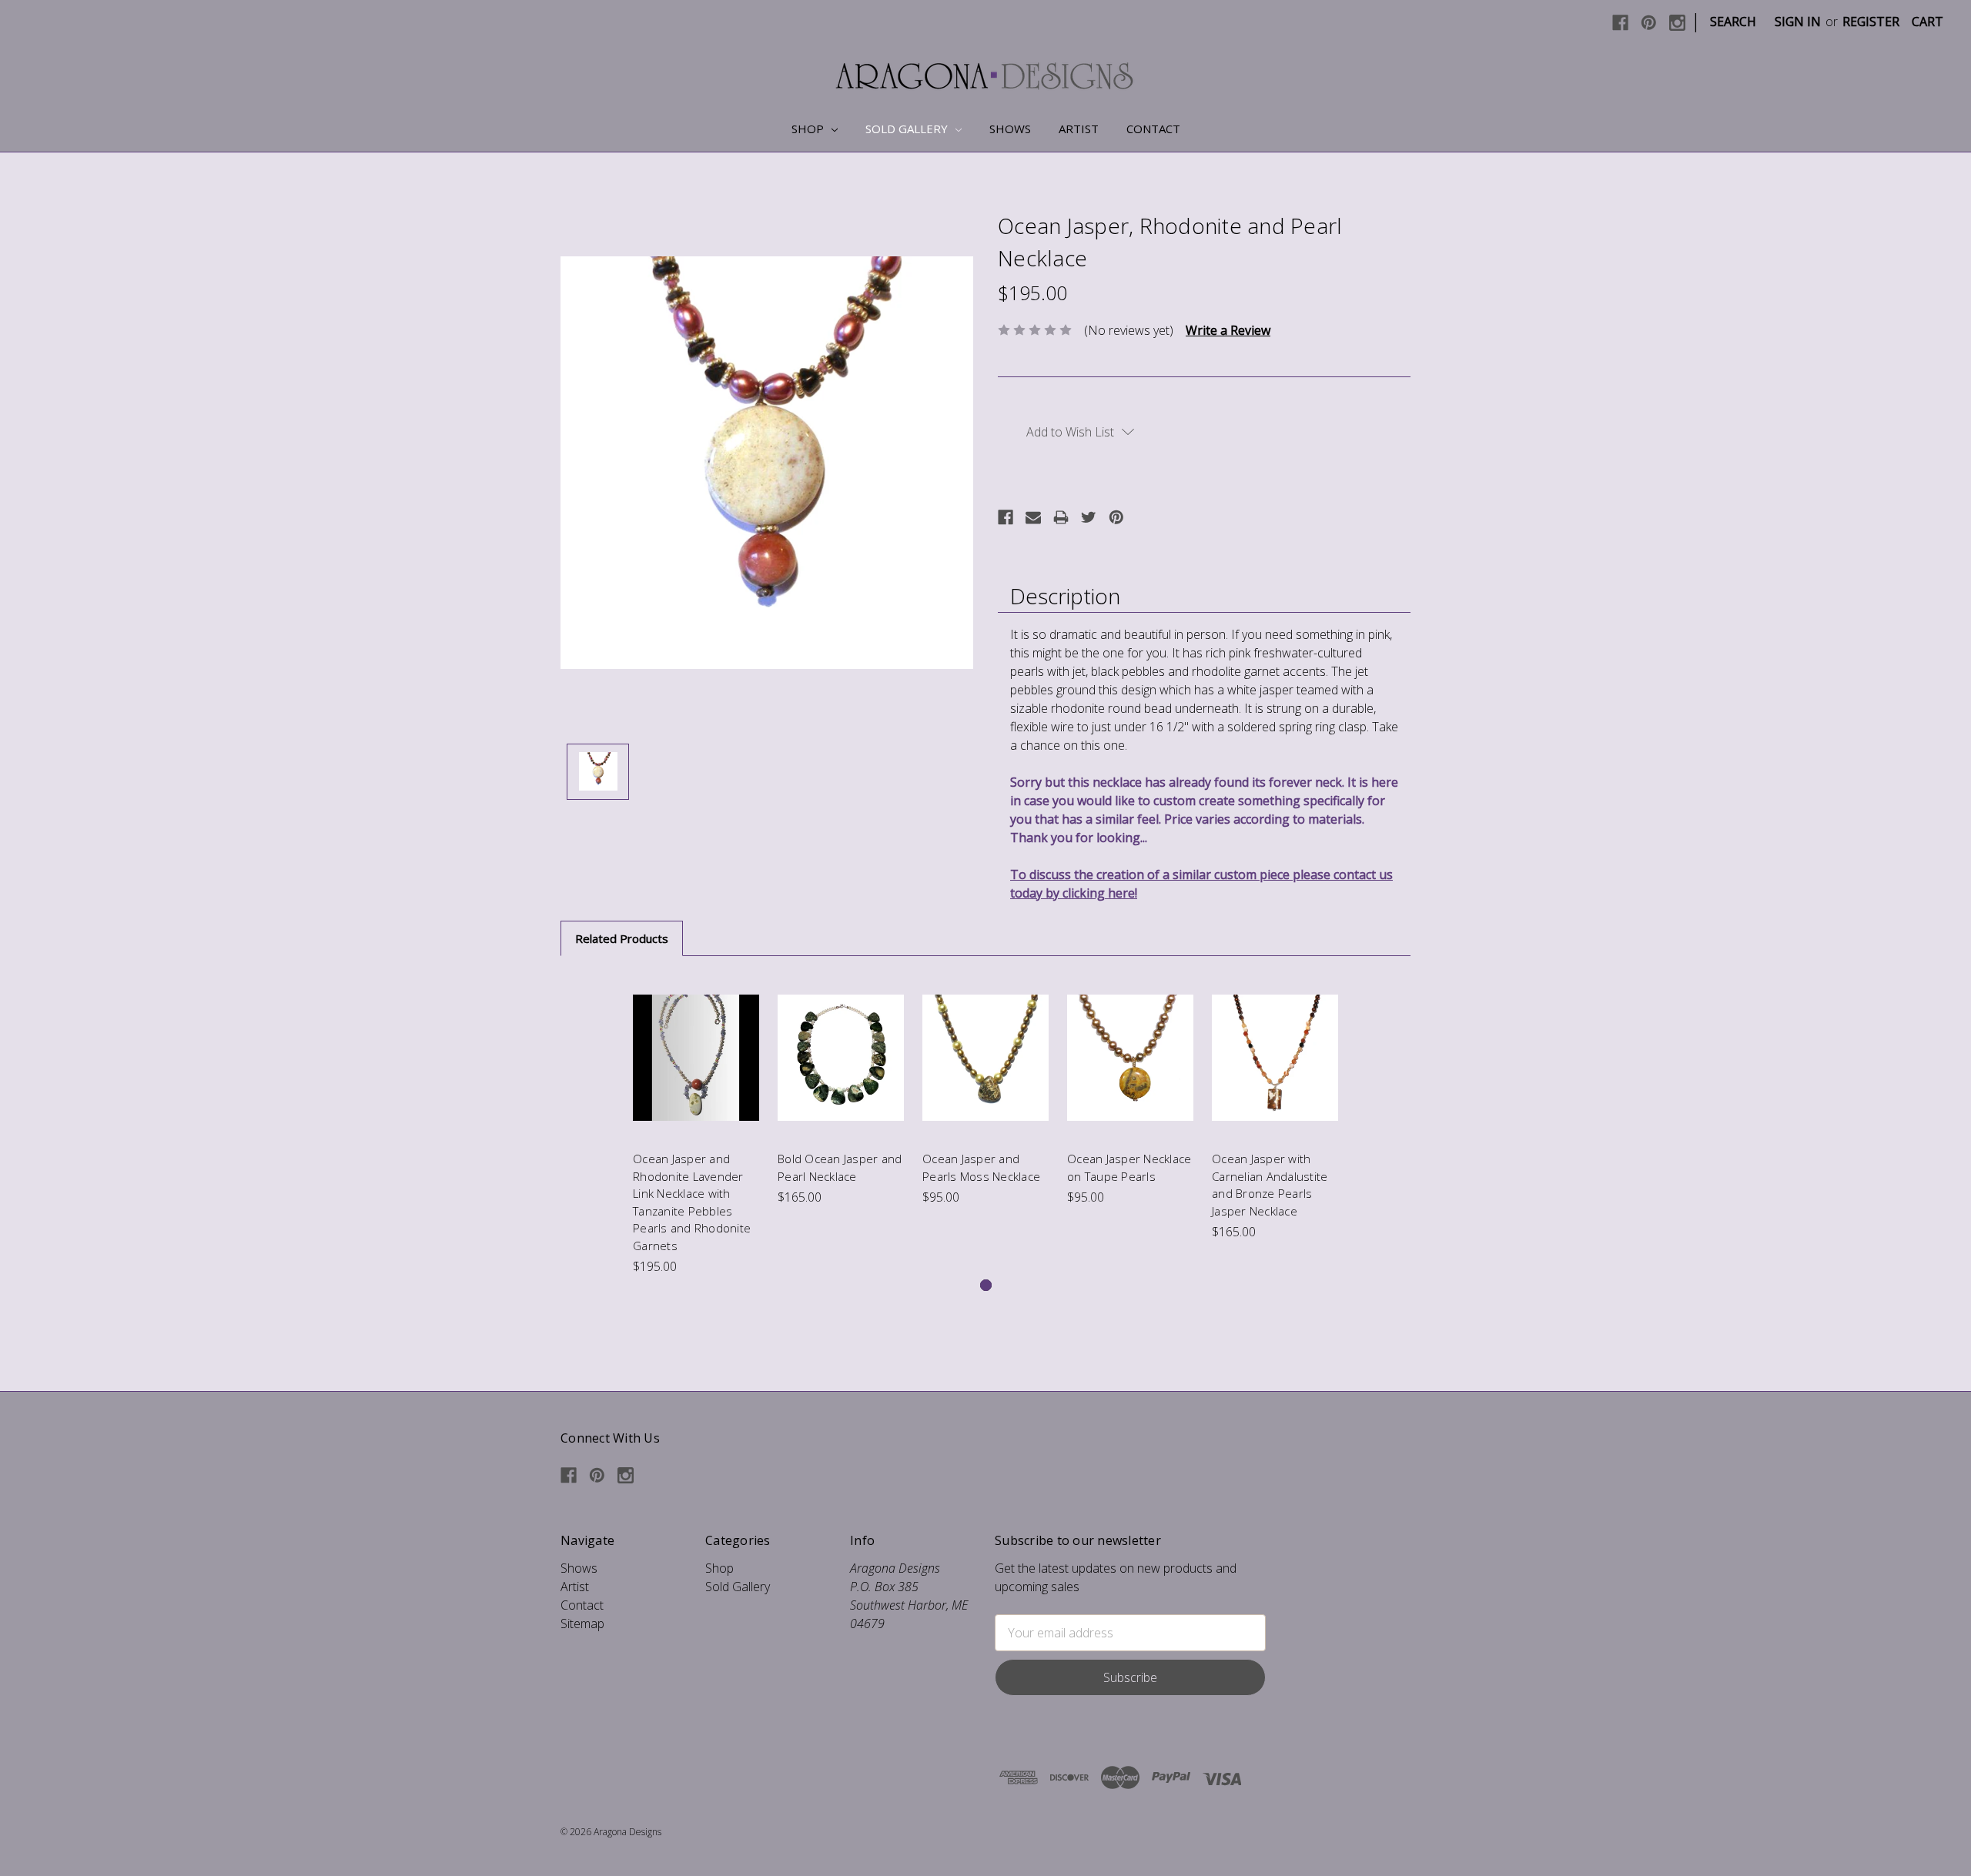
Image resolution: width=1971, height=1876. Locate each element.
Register (1871, 22)
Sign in (1798, 22)
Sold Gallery (908, 129)
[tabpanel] (696, 1125)
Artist (1079, 129)
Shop (809, 129)
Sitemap (582, 1624)
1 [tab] (986, 1285)
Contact (1153, 129)
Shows (1010, 129)
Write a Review (1228, 330)
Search (1733, 22)
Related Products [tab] (622, 938)
